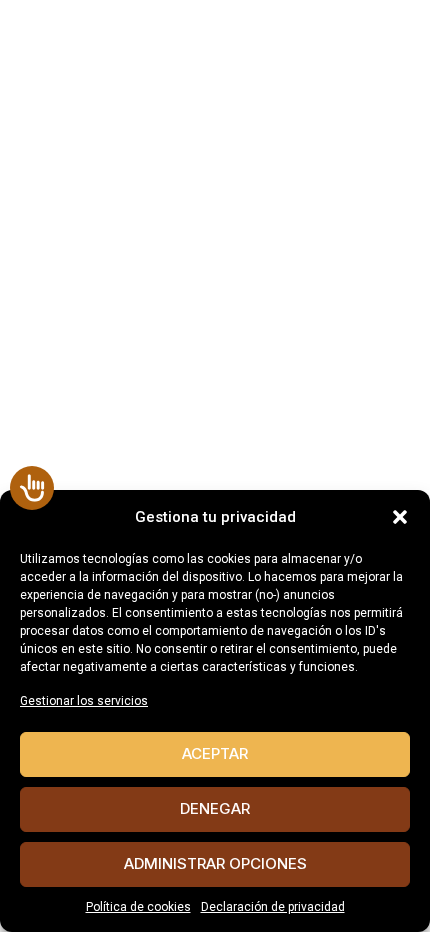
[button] (400, 517)
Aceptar (215, 753)
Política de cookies (138, 907)
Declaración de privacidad (273, 907)
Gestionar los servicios (84, 701)
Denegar (215, 808)
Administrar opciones (215, 863)
